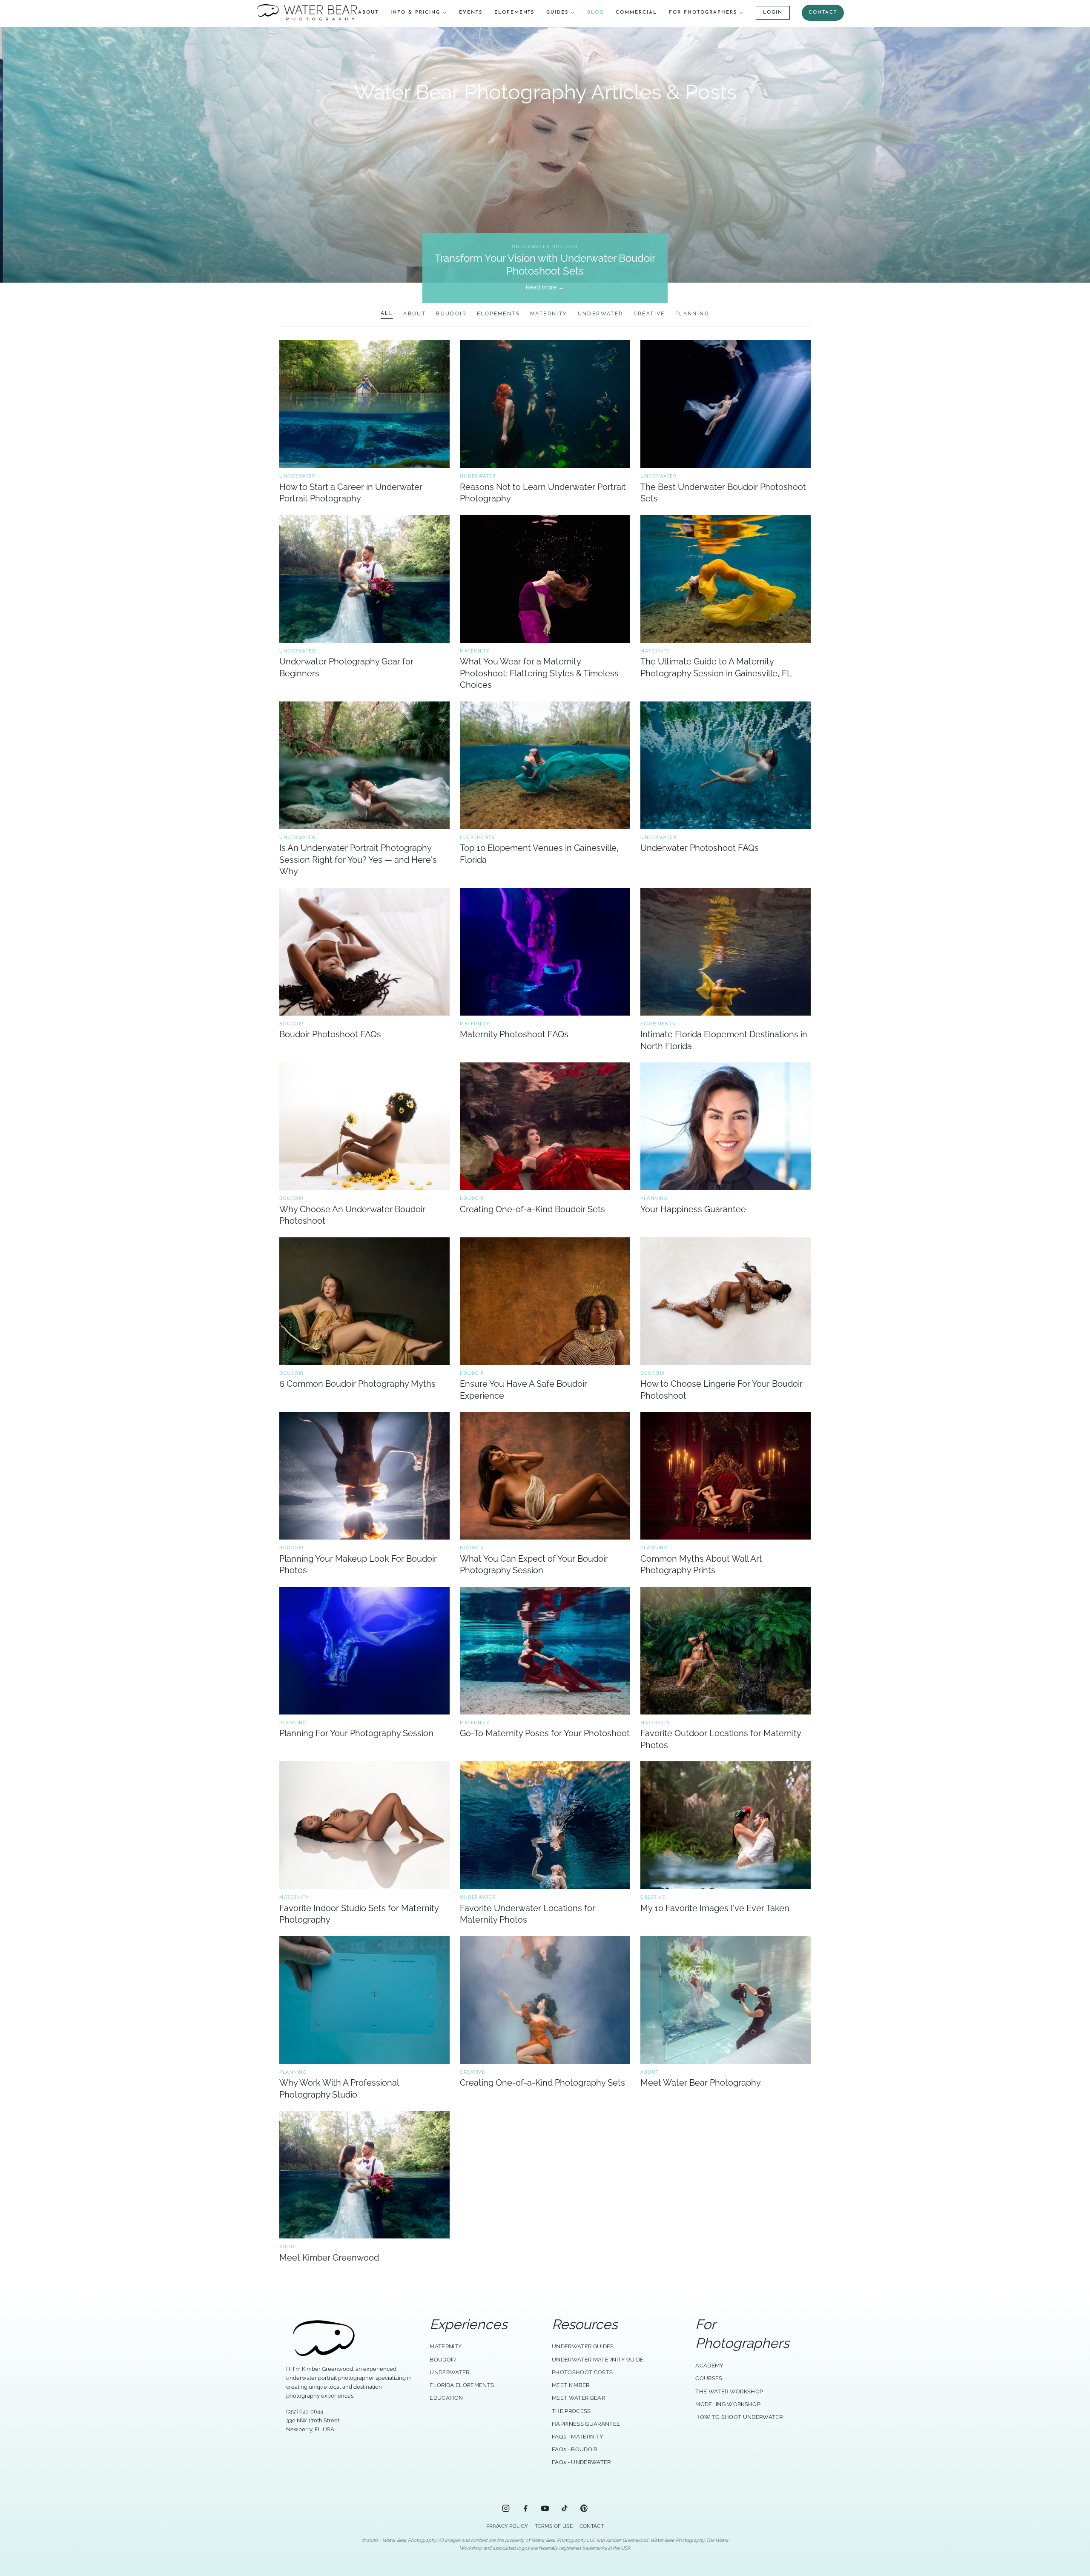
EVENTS (471, 13)
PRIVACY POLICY (507, 2526)
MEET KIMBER (571, 2385)
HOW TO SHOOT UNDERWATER (739, 2417)
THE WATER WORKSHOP (729, 2391)
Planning (692, 314)
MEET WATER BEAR (578, 2398)
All (387, 313)
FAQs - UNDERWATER (581, 2462)
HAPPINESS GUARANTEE (586, 2424)
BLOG (595, 13)
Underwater (601, 314)
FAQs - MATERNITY (577, 2437)
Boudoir (451, 314)
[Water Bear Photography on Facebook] (525, 2508)
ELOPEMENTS (515, 13)
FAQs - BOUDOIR (575, 2449)
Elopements (498, 314)
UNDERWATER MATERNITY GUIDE (598, 2360)
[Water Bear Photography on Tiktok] (565, 2508)
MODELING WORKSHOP (728, 2404)
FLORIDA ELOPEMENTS (462, 2385)
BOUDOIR (443, 2360)
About (414, 314)
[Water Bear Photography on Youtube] (545, 2508)
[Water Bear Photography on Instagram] (506, 2508)
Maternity (549, 314)
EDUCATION (446, 2398)
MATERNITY (446, 2346)
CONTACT (823, 13)
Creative (649, 314)
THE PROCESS (571, 2411)
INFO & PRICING (415, 13)
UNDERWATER (449, 2372)
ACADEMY (709, 2366)
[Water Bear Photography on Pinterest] (584, 2508)
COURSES (709, 2378)
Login (773, 13)
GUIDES (557, 13)
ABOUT (368, 13)
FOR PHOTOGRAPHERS (703, 13)
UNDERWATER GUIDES (583, 2346)
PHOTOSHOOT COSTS (582, 2372)
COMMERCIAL (636, 13)
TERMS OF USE (554, 2526)
